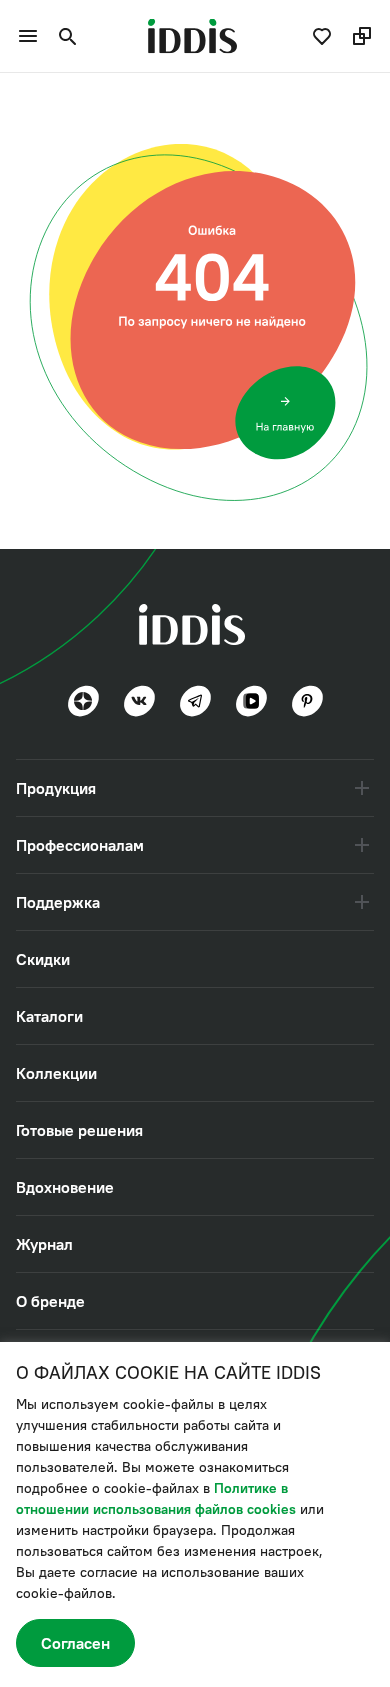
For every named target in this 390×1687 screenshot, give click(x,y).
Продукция (56, 788)
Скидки (43, 959)
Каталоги (49, 1016)
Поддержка (58, 902)
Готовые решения (79, 1130)
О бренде (50, 1301)
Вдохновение (65, 1187)
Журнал (44, 1244)
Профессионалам (80, 845)
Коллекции (56, 1073)
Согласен (75, 1643)
